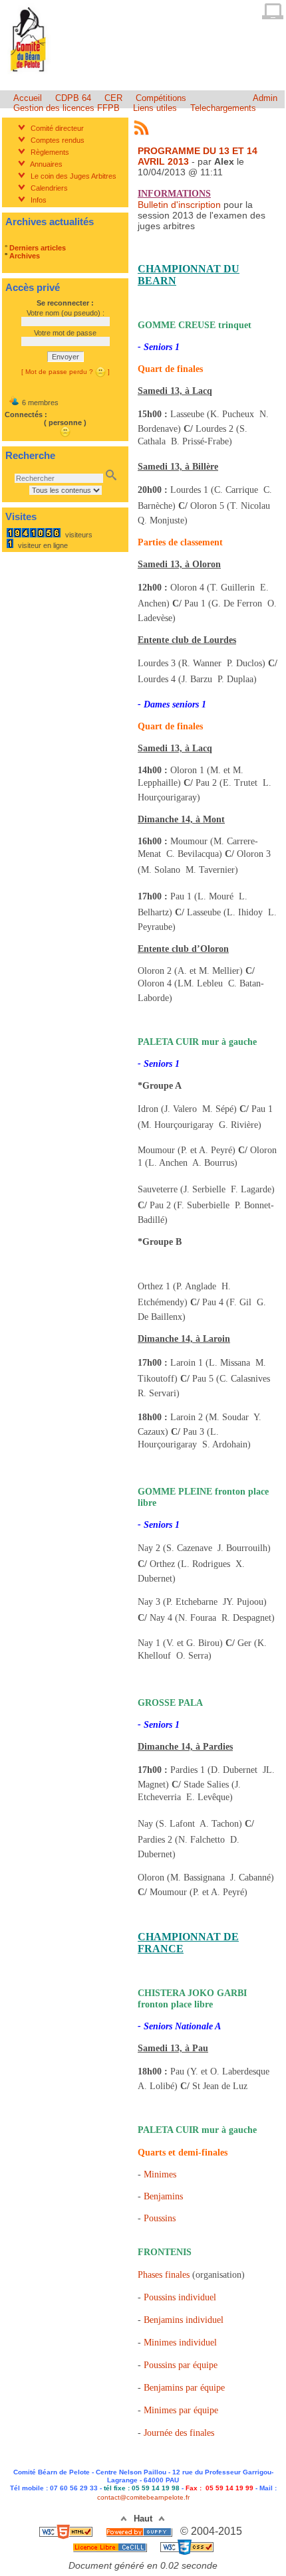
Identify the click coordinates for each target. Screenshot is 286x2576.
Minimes (160, 2174)
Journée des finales (179, 2433)
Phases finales (164, 2275)
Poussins (160, 2218)
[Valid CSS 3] (187, 2546)
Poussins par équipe (181, 2365)
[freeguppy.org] (140, 2531)
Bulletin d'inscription (179, 205)
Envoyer (66, 357)
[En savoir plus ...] (111, 2546)
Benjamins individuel (184, 2320)
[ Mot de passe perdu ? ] (66, 372)
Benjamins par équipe (184, 2388)
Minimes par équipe (181, 2410)
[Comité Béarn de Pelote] (29, 75)
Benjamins (163, 2196)
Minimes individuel (180, 2343)
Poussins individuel (180, 2297)
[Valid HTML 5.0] (67, 2531)
